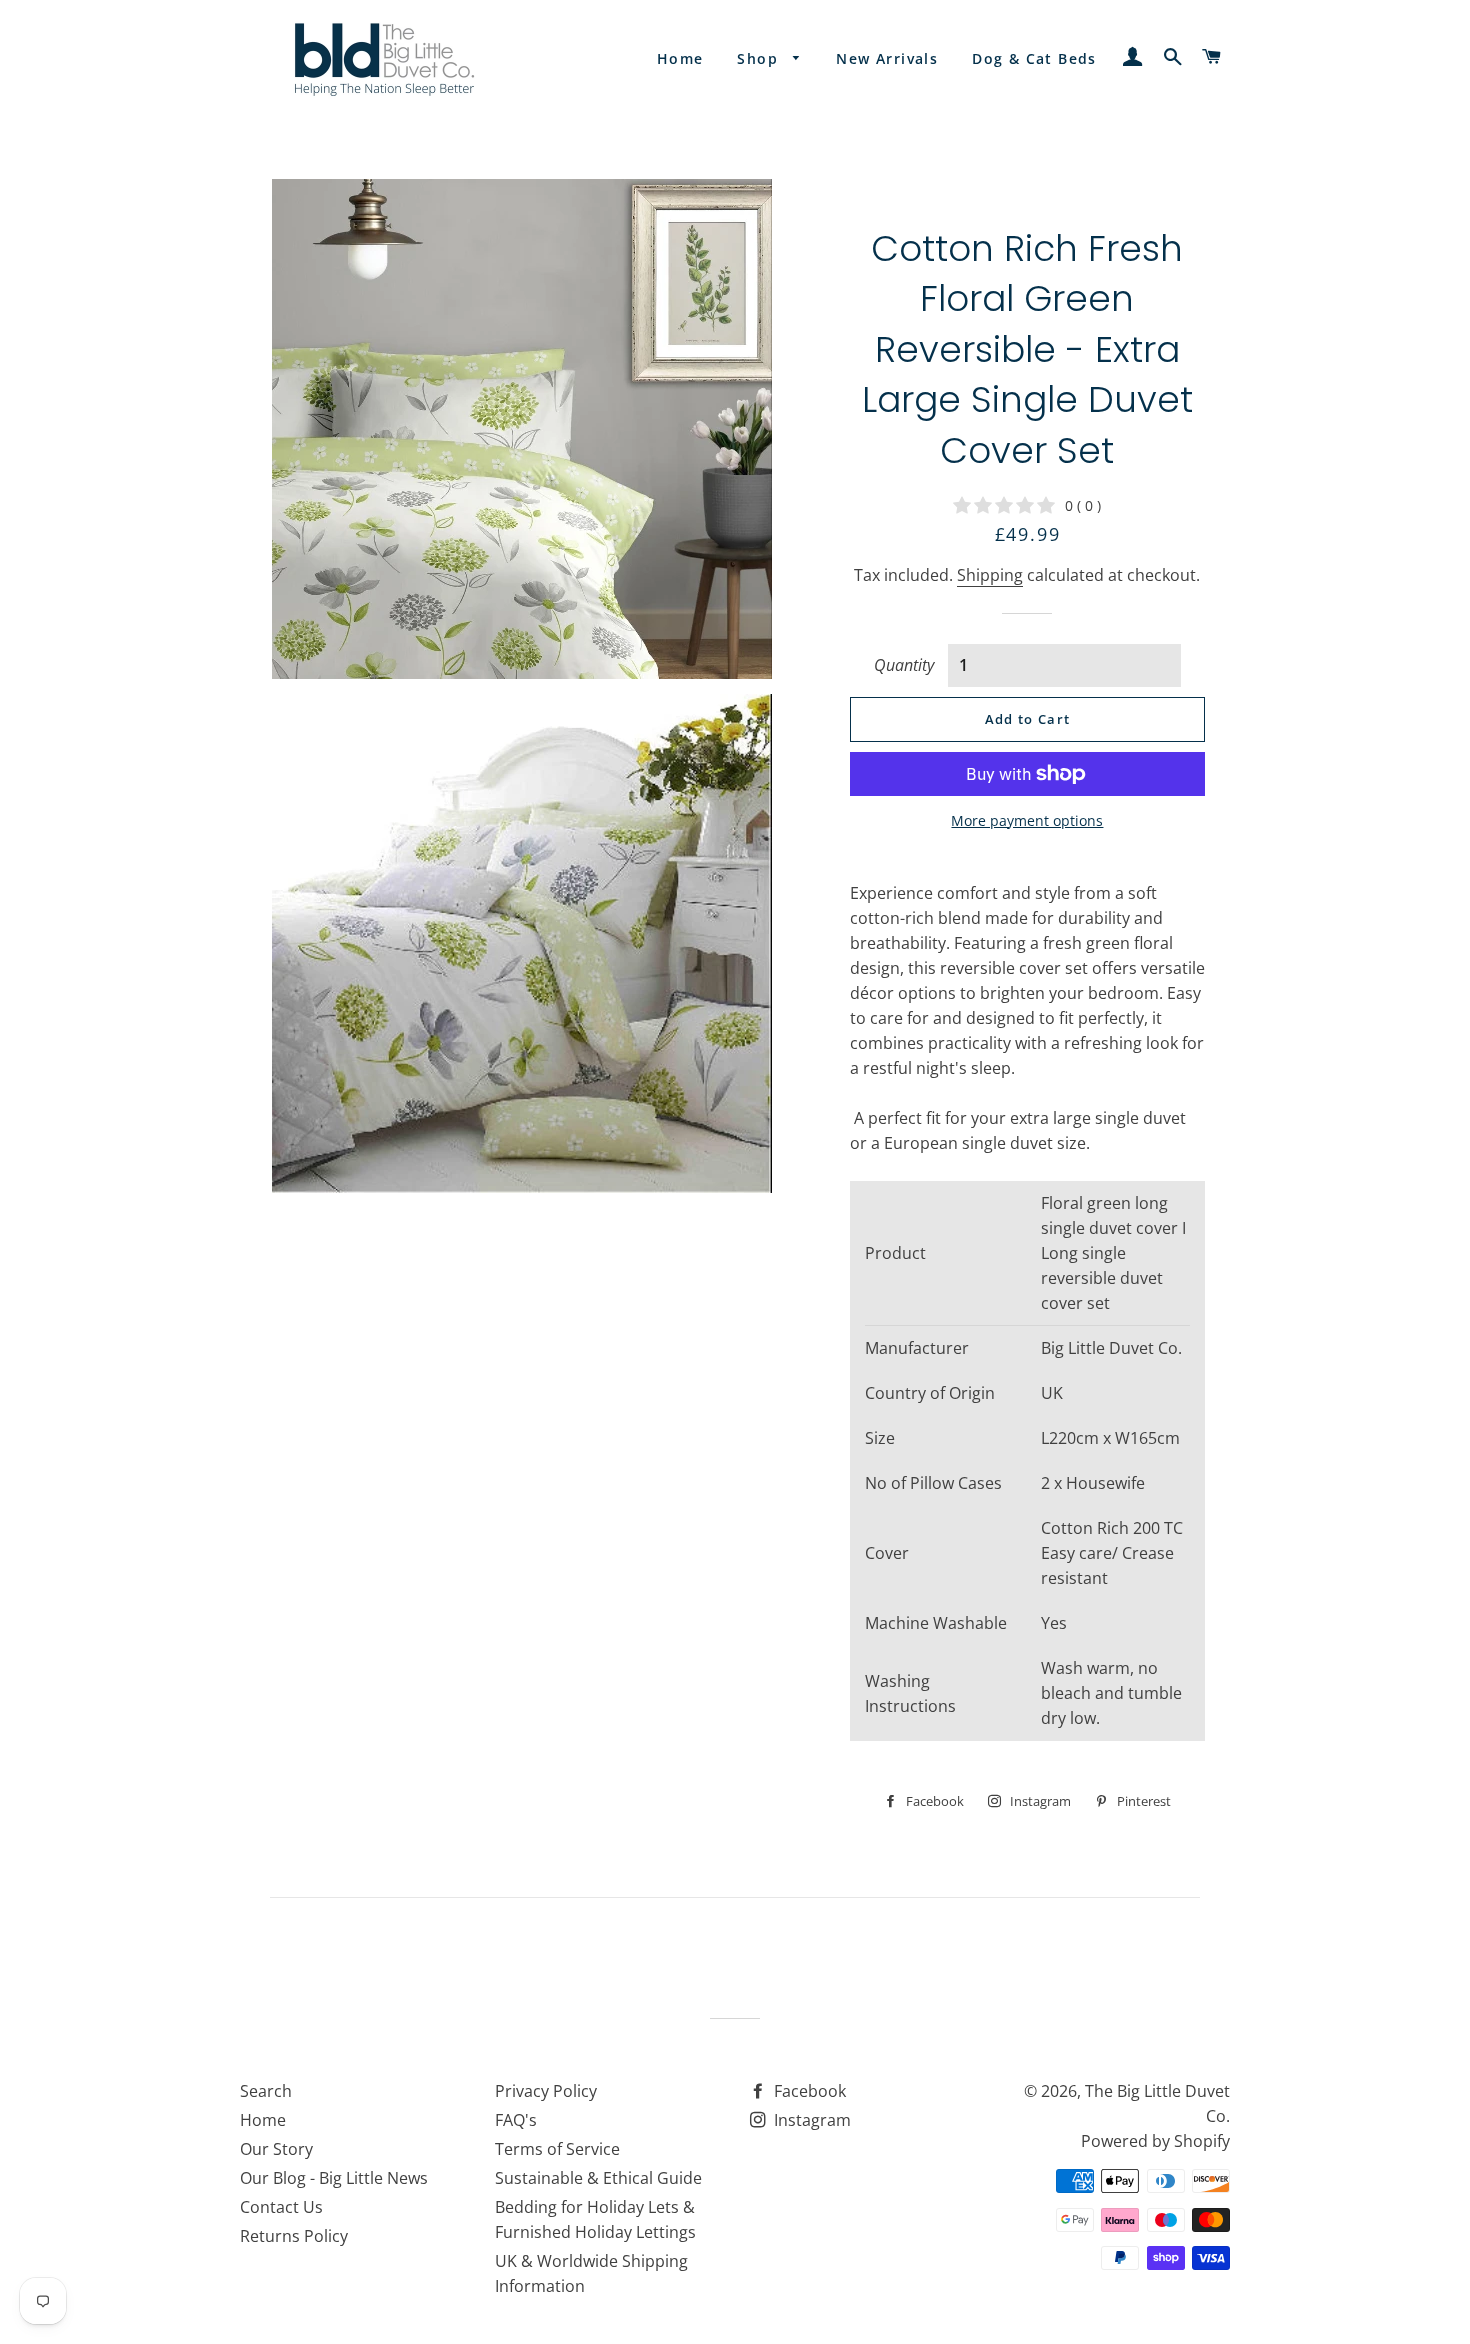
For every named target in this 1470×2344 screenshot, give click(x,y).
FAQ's (516, 2120)
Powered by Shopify (1155, 2141)
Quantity (904, 665)
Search (266, 2091)
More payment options (1027, 820)
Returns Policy (294, 2236)
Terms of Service (557, 2149)
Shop (760, 58)
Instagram (810, 2120)
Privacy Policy (546, 2091)
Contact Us (281, 2207)
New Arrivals (887, 58)
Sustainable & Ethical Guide (598, 2178)
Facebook (808, 2091)
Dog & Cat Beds (1034, 58)
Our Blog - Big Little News (334, 2178)
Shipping (990, 575)
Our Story (276, 2149)
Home (680, 58)
